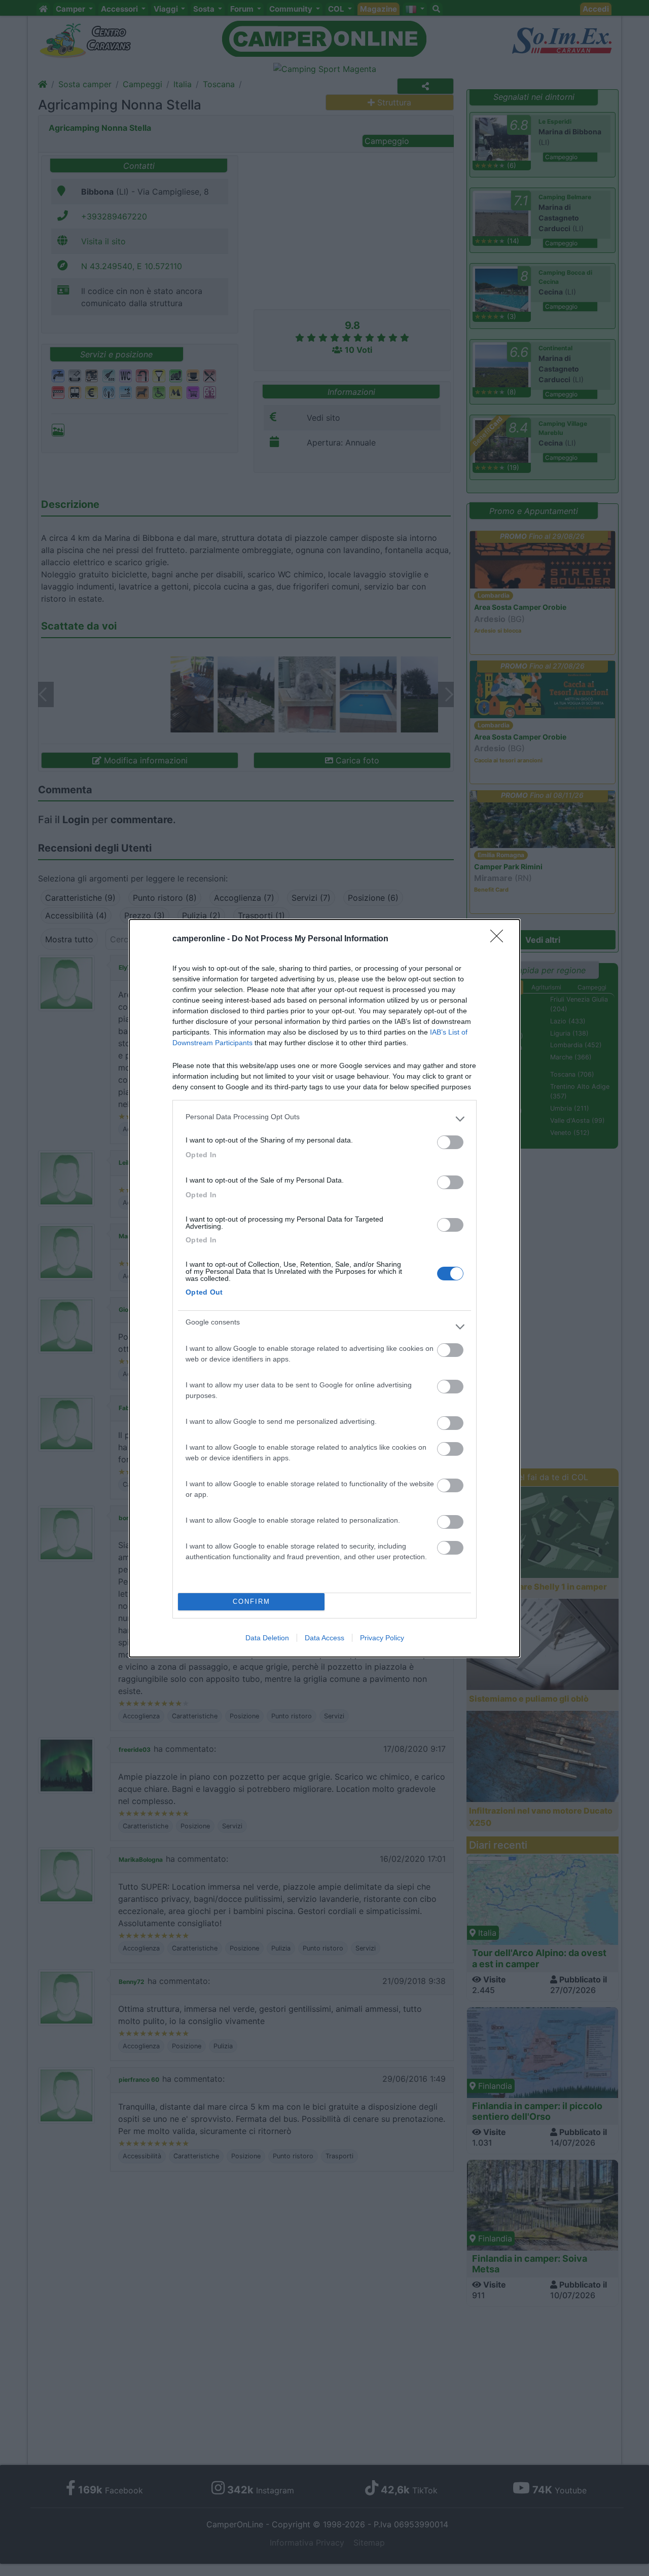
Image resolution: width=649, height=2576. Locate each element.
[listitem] (324, 1119)
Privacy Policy (382, 1638)
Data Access (324, 1638)
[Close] (500, 939)
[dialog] (324, 1288)
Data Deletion (267, 1638)
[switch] (450, 1142)
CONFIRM (251, 1602)
